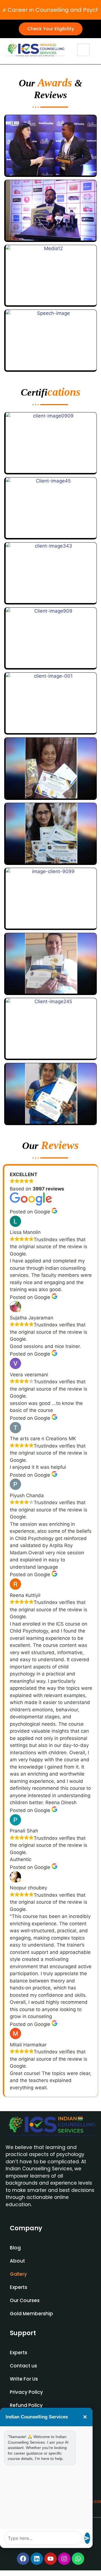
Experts (19, 2287)
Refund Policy (26, 2405)
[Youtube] (50, 2559)
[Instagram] (64, 2559)
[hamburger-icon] (83, 50)
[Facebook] (23, 2559)
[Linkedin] (37, 2559)
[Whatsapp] (78, 2559)
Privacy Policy (26, 2392)
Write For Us (24, 2379)
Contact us (23, 2366)
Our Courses (25, 2300)
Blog (15, 2248)
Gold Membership (31, 2314)
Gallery (18, 2274)
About (17, 2261)
